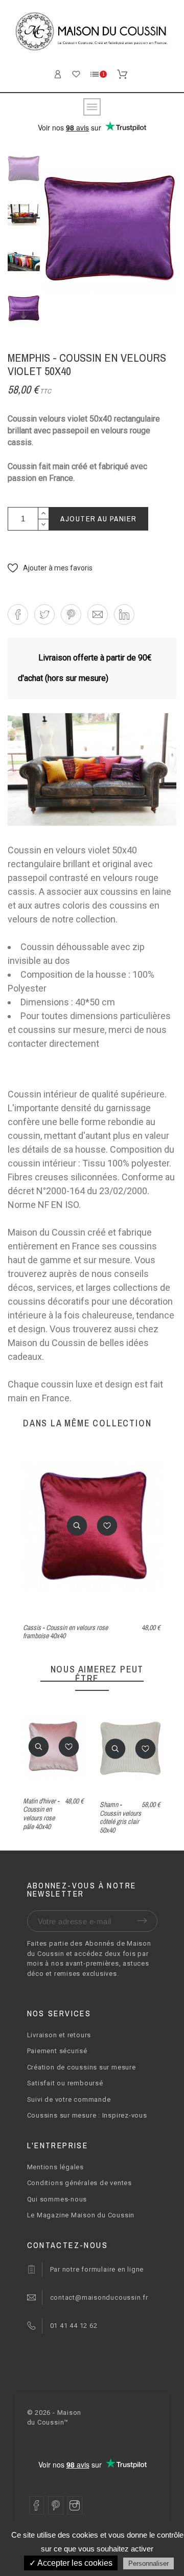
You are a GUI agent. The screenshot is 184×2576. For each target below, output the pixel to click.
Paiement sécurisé (57, 2051)
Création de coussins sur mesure (82, 2067)
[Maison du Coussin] (92, 33)
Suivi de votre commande (69, 2099)
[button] (50, 568)
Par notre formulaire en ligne (97, 2269)
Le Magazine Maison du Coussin (81, 2215)
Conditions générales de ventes (79, 2183)
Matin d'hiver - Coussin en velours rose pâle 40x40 (41, 1814)
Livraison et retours (59, 2035)
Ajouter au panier (99, 519)
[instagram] (75, 2505)
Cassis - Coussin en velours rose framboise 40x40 (65, 1632)
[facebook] (37, 2505)
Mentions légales (55, 2167)
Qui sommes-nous (57, 2199)
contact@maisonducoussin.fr (99, 2297)
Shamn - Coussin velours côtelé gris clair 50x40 (120, 1817)
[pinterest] (56, 2505)
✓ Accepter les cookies (71, 2563)
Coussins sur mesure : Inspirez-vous (87, 2115)
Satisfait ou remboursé (65, 2083)
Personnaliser (148, 2563)
